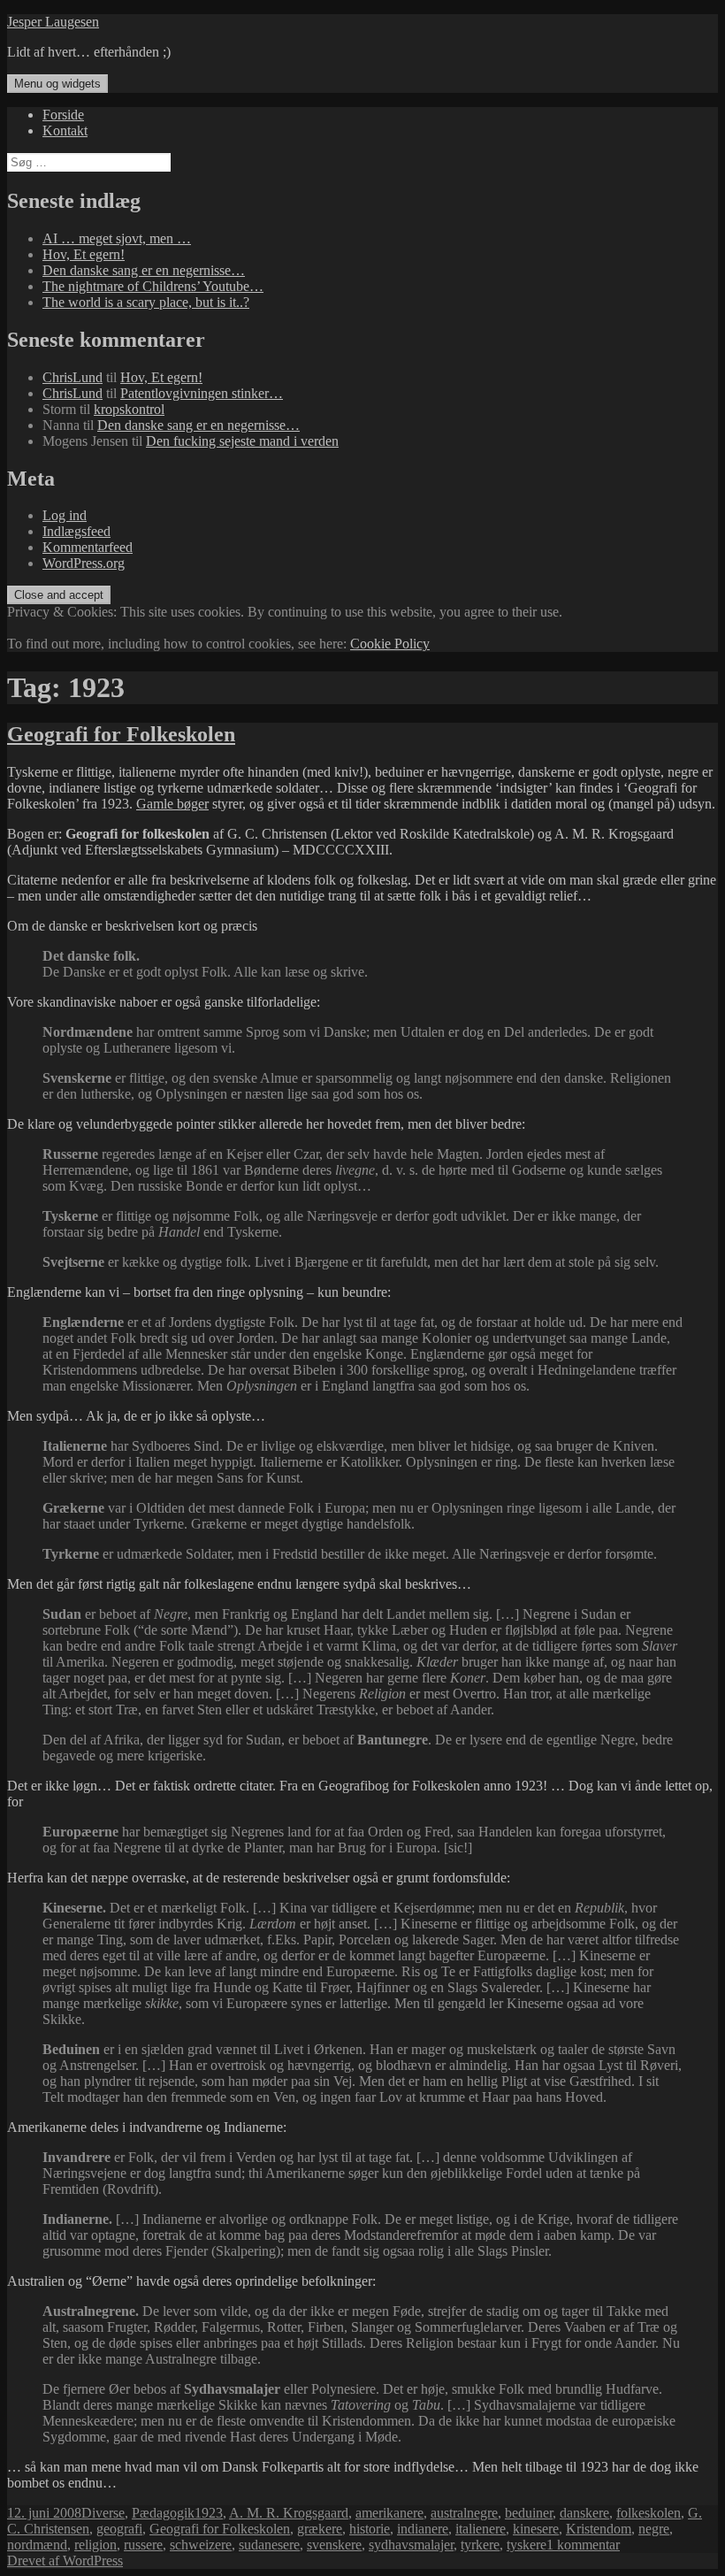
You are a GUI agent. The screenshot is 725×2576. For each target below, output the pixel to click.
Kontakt (65, 130)
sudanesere (269, 2545)
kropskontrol (129, 409)
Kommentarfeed (88, 547)
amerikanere (389, 2513)
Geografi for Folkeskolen (121, 734)
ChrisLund (72, 377)
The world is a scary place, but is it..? (146, 302)
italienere (481, 2529)
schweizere (201, 2545)
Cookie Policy (390, 644)
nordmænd (37, 2545)
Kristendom (599, 2529)
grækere (320, 2529)
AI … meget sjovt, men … (117, 238)
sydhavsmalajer (411, 2545)
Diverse (103, 2513)
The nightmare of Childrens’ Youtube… (153, 286)
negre (654, 2529)
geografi (119, 2529)
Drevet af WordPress (65, 2561)
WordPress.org (84, 563)
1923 (209, 2513)
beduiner (529, 2513)
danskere (584, 2513)
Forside (63, 115)
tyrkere (480, 2545)
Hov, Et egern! (84, 254)
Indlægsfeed (76, 531)
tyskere (527, 2545)
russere (143, 2545)
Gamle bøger (172, 804)
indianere (423, 2529)
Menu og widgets (57, 84)
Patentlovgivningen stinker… (202, 393)
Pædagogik (163, 2513)
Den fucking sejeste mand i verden (242, 441)
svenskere (334, 2545)
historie (370, 2529)
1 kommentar (583, 2545)
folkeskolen (649, 2513)
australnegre (464, 2513)
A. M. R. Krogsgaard (289, 2513)
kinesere (536, 2529)
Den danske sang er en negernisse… (144, 270)
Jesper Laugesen (53, 22)
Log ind (65, 515)
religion (95, 2545)
